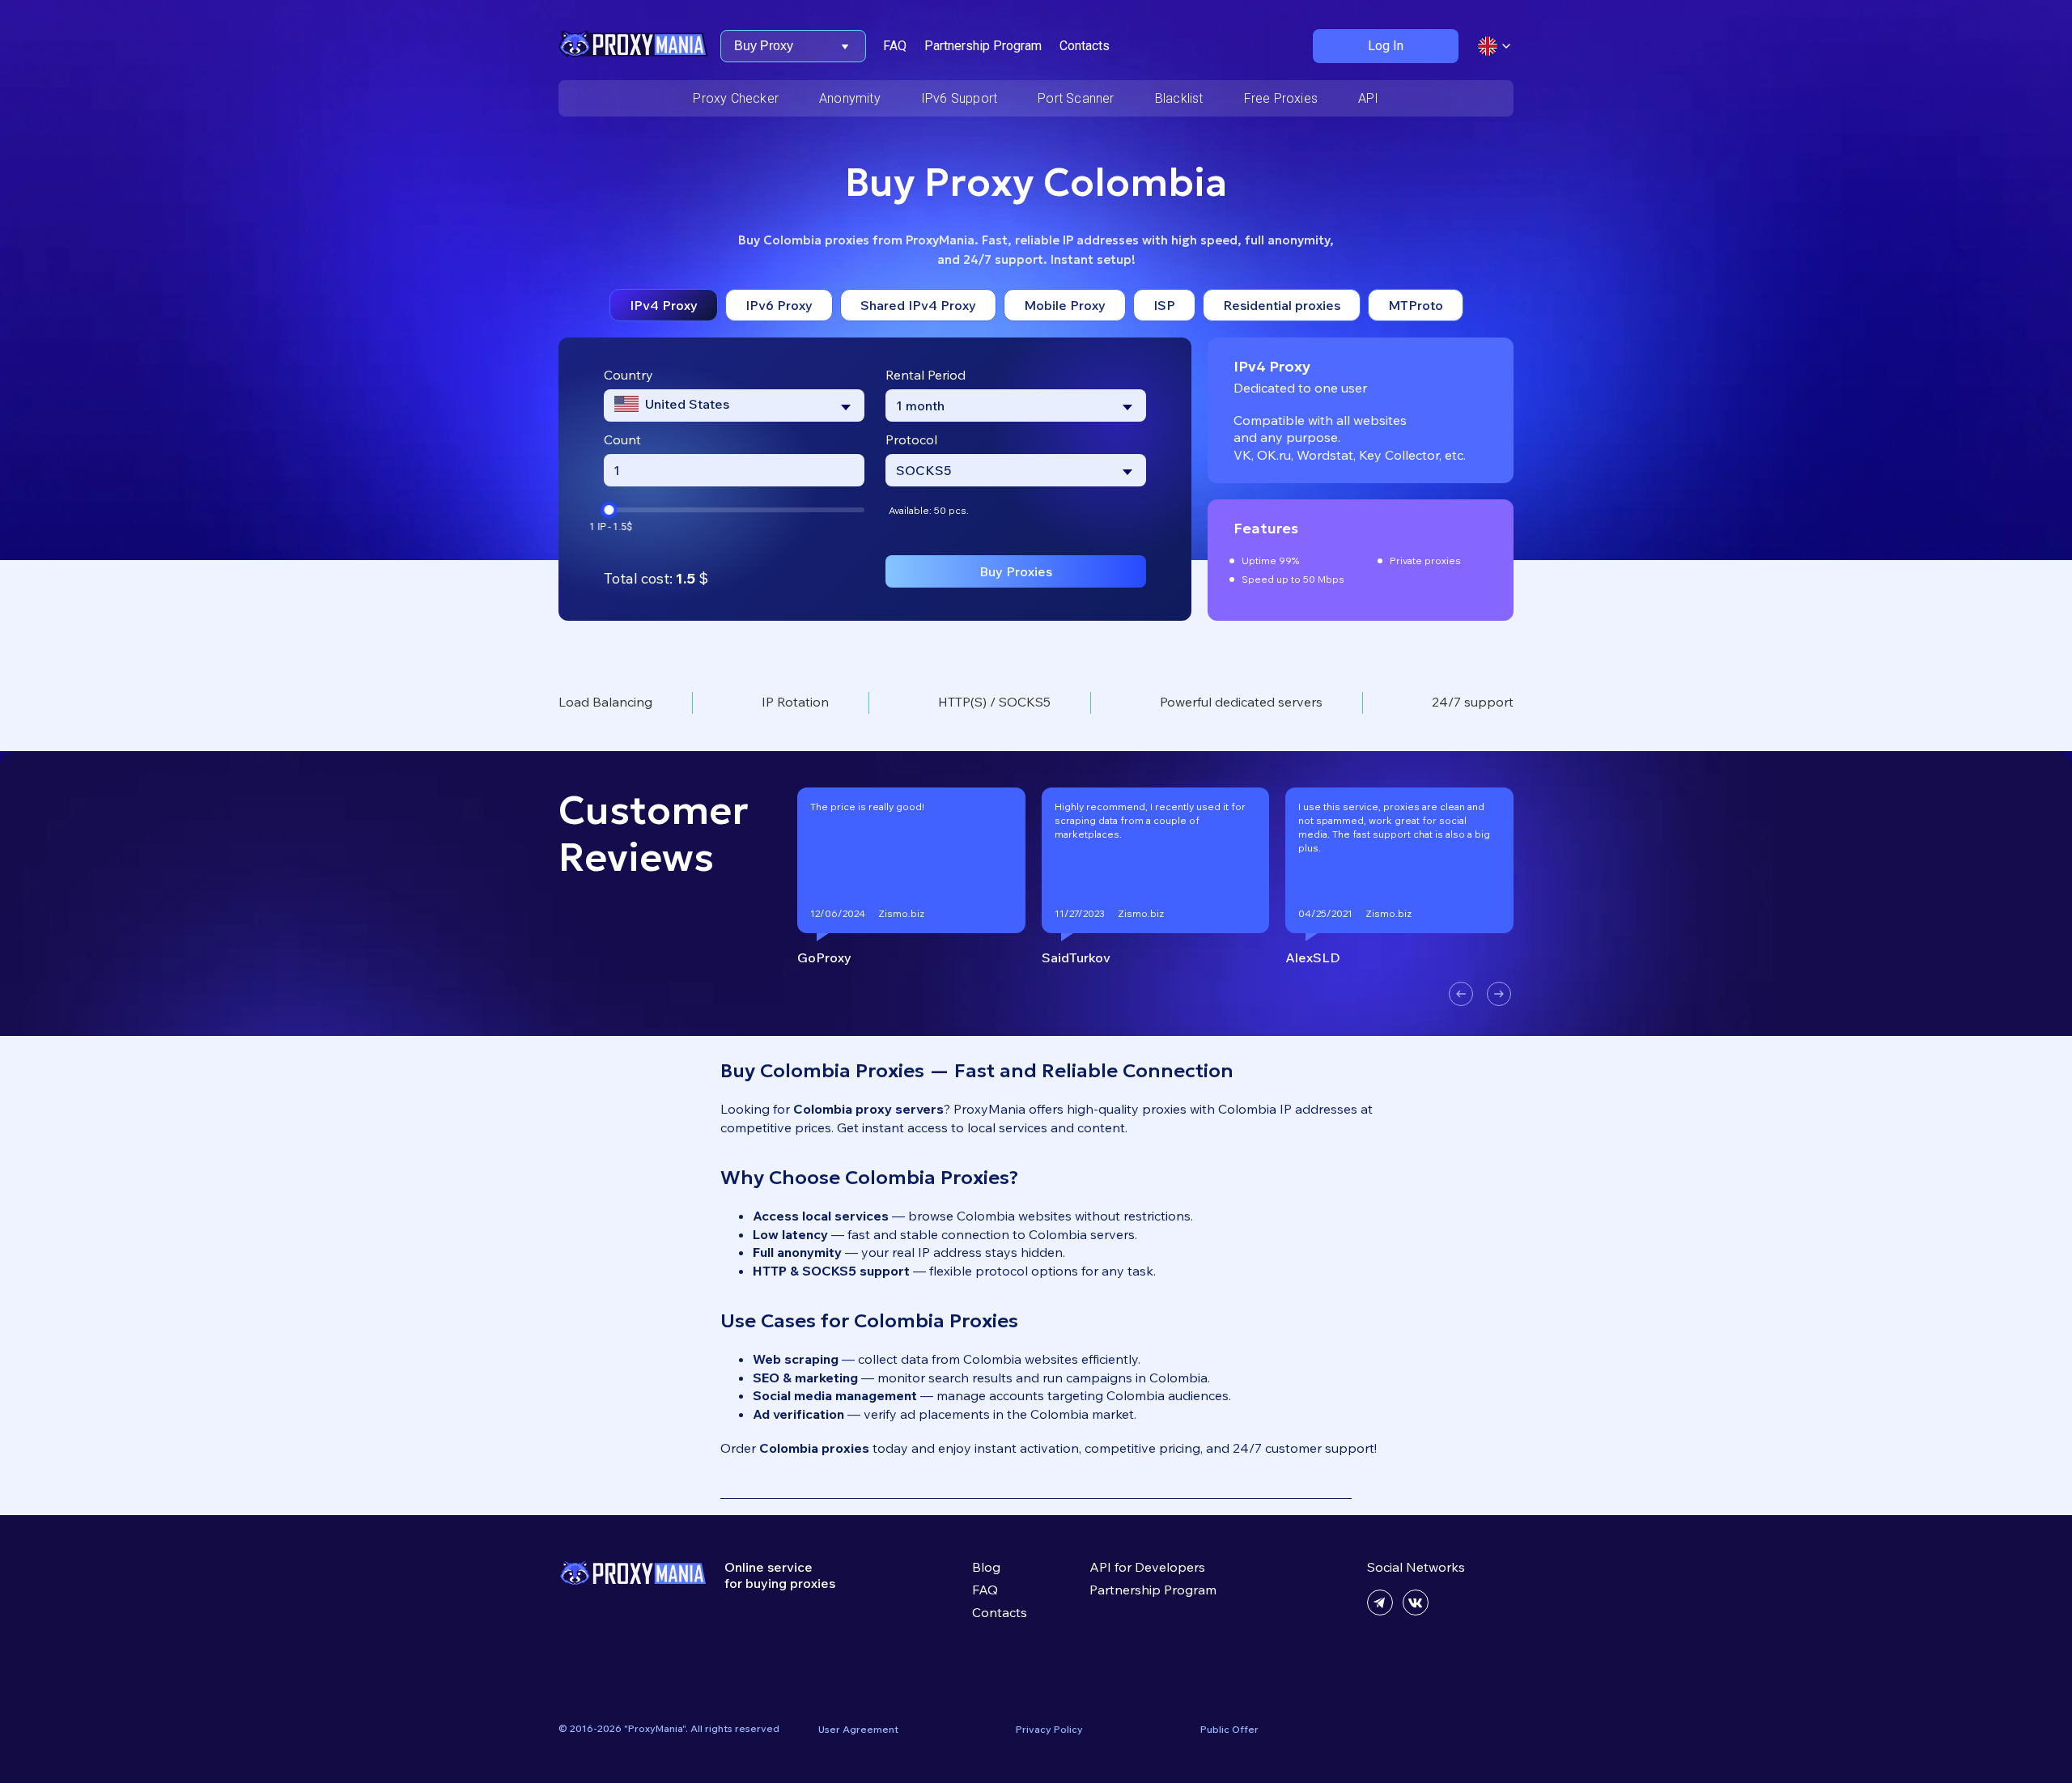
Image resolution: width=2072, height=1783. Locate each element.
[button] (1461, 994)
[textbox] (672, 405)
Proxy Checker (736, 98)
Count (622, 439)
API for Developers (1147, 1567)
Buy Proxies (1016, 571)
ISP (1164, 305)
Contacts (1085, 46)
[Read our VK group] (1416, 1611)
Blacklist (1179, 98)
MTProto (1416, 305)
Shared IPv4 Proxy (918, 305)
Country (628, 375)
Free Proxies (1281, 98)
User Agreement (858, 1729)
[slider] (609, 510)
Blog (986, 1567)
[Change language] (1494, 46)
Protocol (911, 439)
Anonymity (850, 98)
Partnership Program (983, 46)
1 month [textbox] (920, 405)
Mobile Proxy (1065, 305)
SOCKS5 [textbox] (923, 470)
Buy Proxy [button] (764, 46)
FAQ (895, 46)
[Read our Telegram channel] (1380, 1611)
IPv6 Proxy (779, 305)
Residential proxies (1282, 305)
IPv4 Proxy (664, 305)
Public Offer (1229, 1729)
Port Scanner (1076, 98)
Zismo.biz (901, 913)
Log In (1386, 46)
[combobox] (734, 405)
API (1369, 98)
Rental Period (926, 375)
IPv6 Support (959, 98)
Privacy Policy (1049, 1729)
